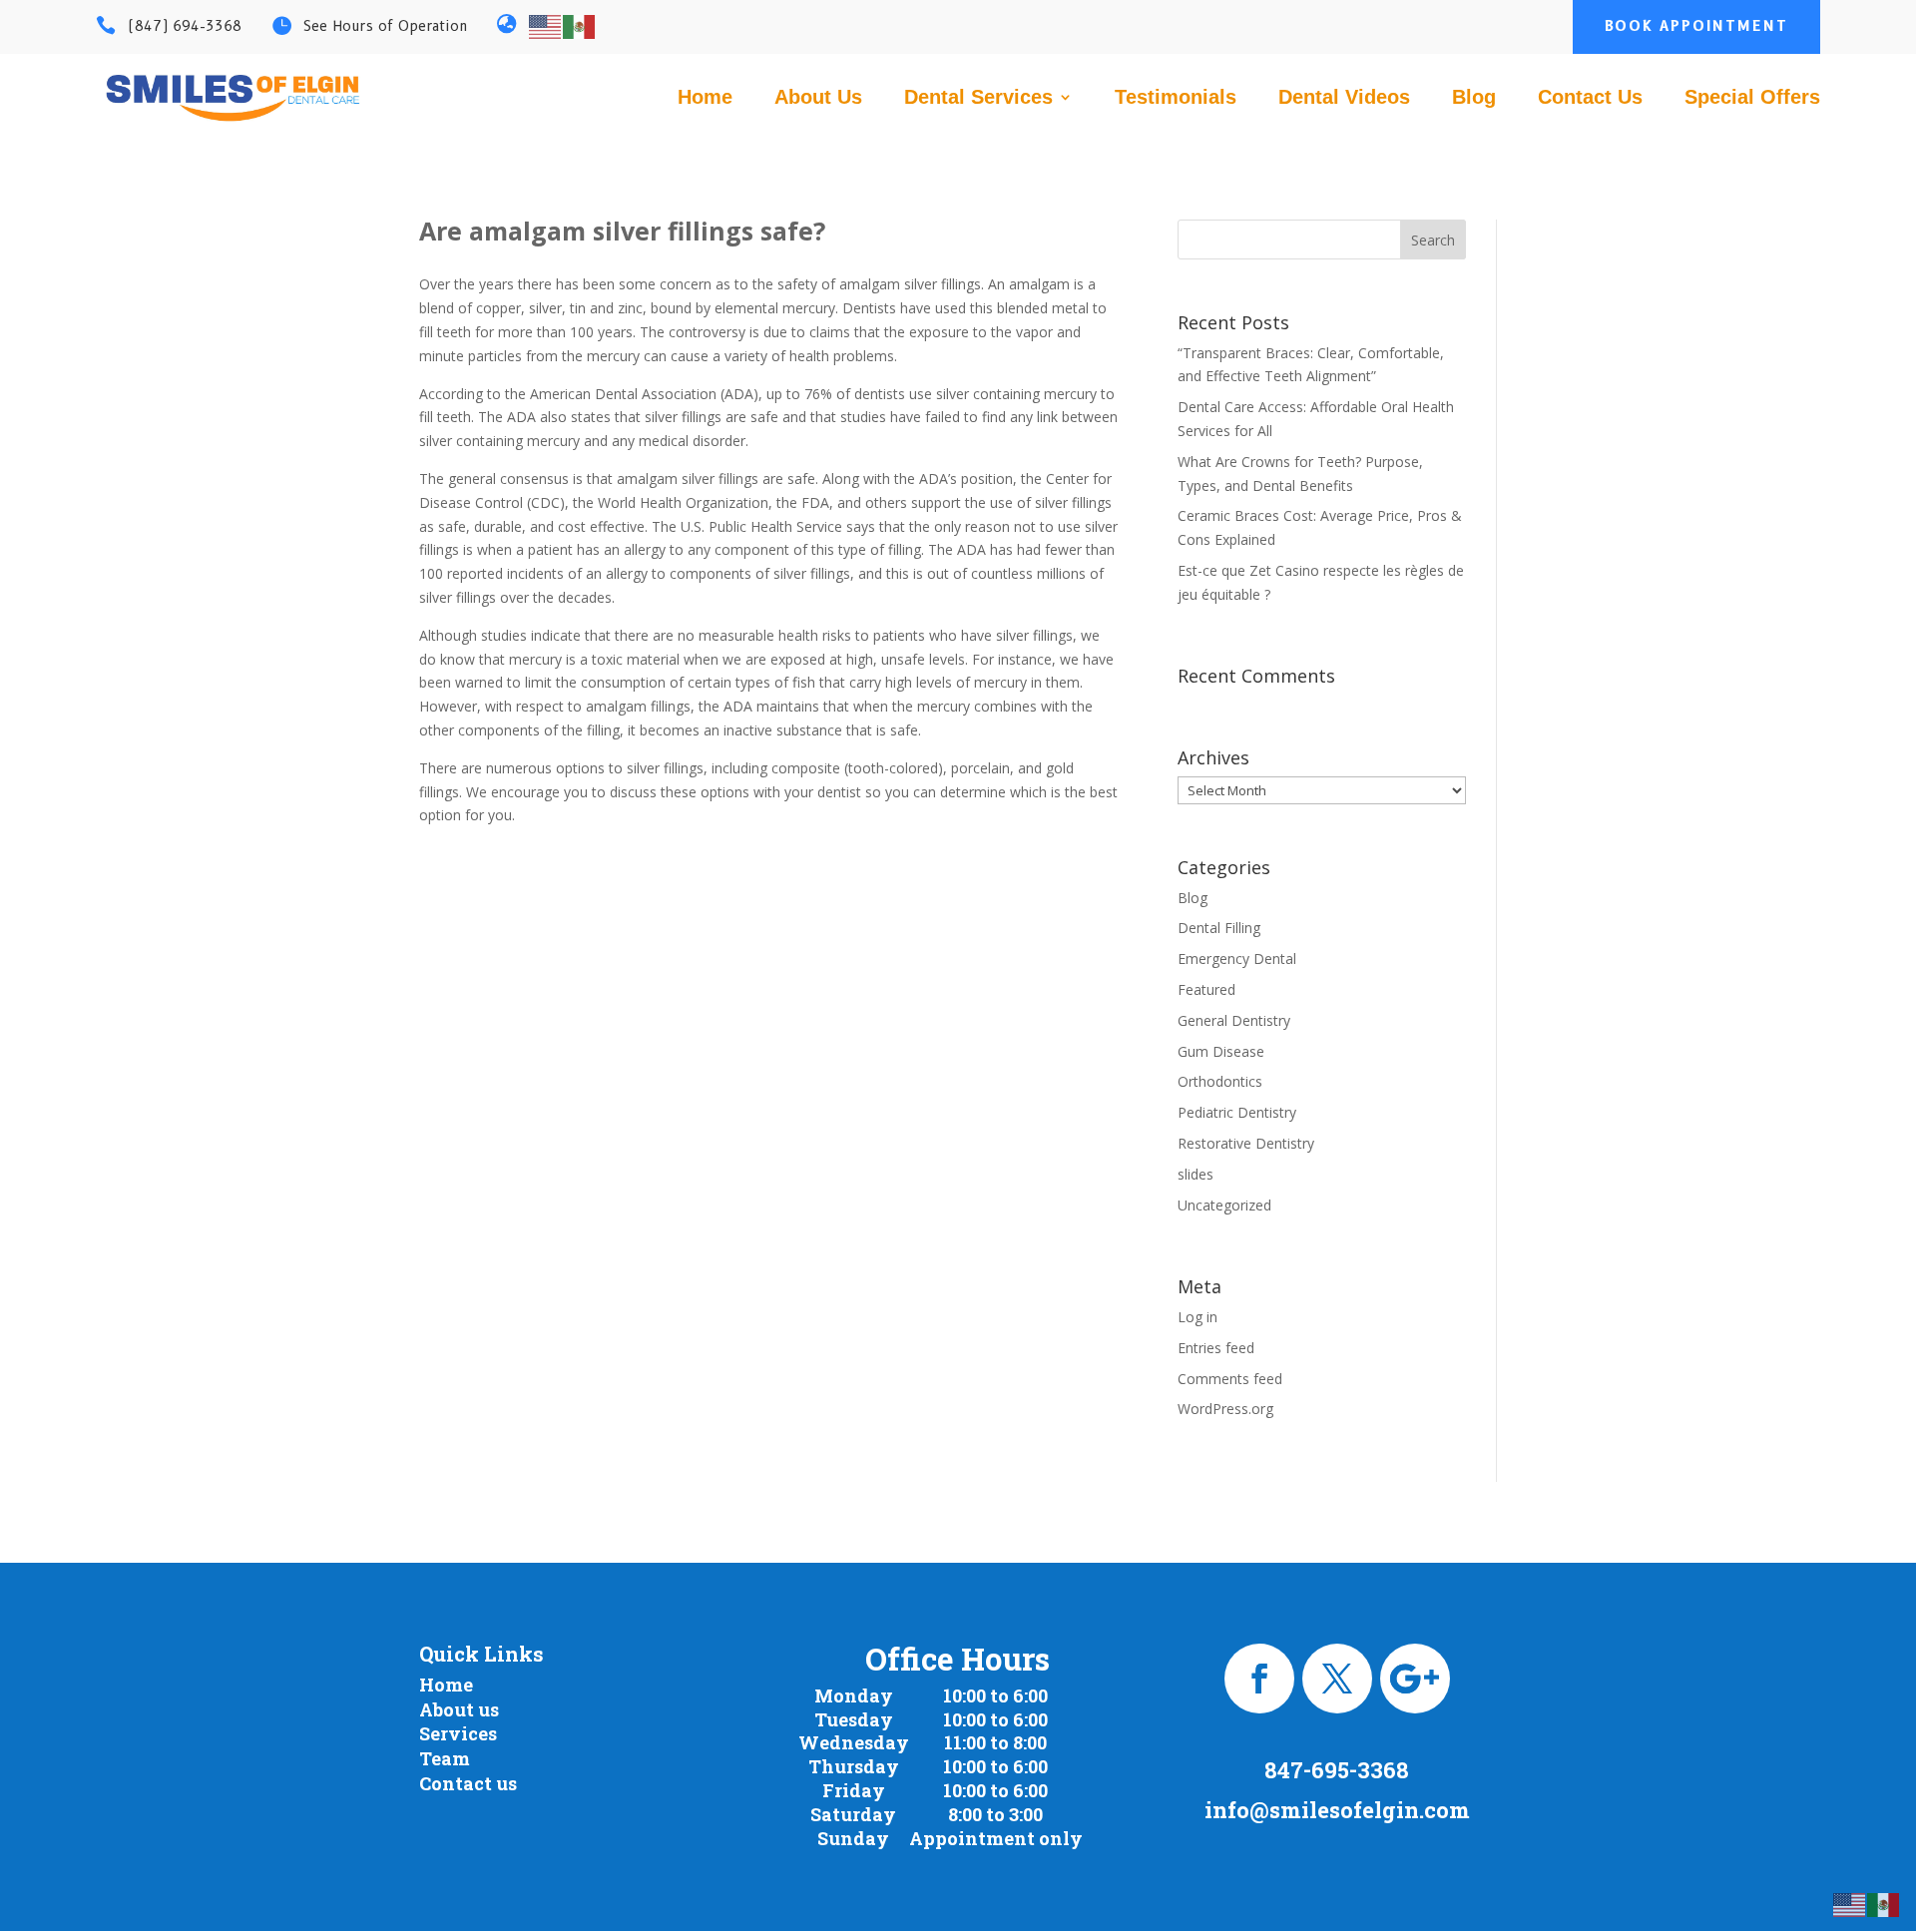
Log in (1197, 1317)
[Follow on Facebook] (1259, 1679)
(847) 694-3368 (185, 26)
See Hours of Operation (385, 26)
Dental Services (978, 99)
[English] (546, 25)
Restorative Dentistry (1246, 1143)
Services (458, 1733)
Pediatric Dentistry (1237, 1112)
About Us (818, 99)
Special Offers (1752, 99)
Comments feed (1230, 1379)
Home (705, 99)
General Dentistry (1234, 1020)
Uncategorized (1224, 1205)
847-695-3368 (1337, 1770)
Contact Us (1590, 99)
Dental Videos (1344, 99)
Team (445, 1758)
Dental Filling (1219, 928)
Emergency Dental (1237, 959)
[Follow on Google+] (1415, 1679)
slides (1196, 1174)
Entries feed (1216, 1348)
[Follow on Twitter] (1337, 1679)
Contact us (468, 1783)
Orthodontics (1220, 1081)
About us (459, 1709)
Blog (1474, 99)
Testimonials (1176, 99)
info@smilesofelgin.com (1337, 1810)
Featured (1206, 989)
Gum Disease (1221, 1051)
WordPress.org (1225, 1409)
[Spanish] (580, 25)
